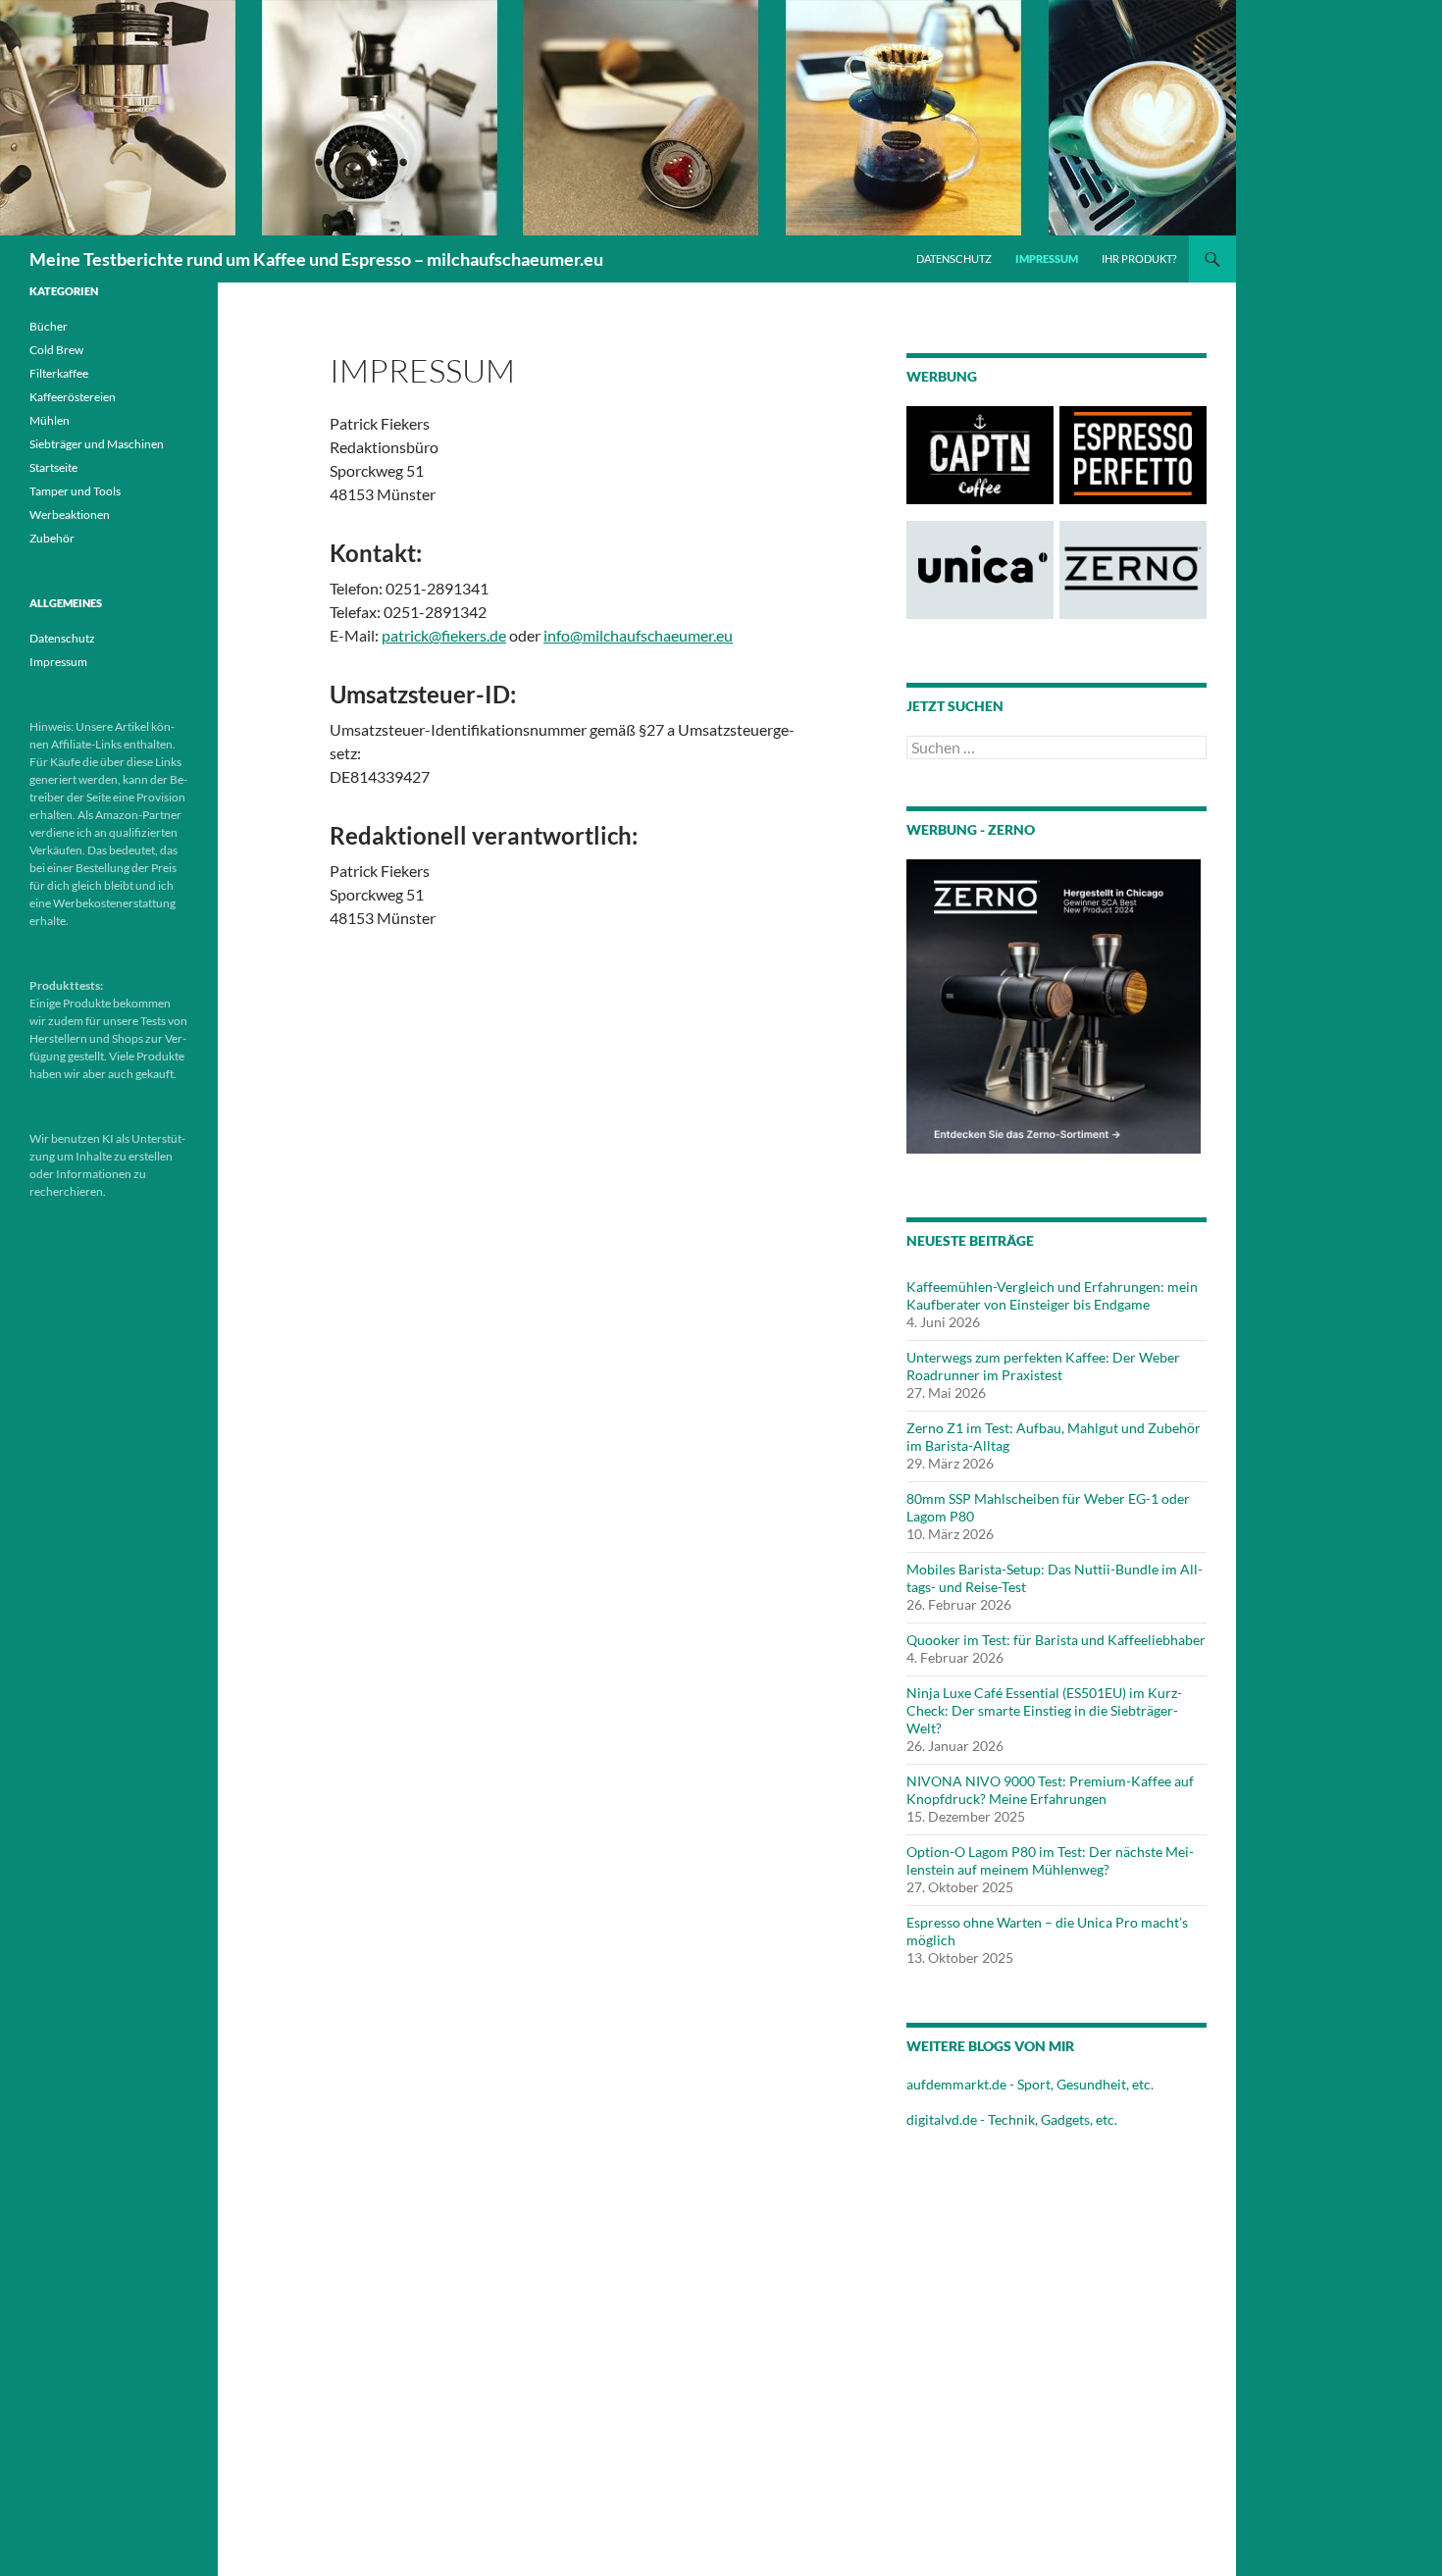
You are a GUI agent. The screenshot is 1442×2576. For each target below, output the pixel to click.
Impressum (1047, 258)
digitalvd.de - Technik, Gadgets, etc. (1012, 2119)
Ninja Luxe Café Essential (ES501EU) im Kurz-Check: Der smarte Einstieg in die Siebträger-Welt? (1044, 1710)
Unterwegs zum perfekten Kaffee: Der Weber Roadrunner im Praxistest (1043, 1366)
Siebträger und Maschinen (97, 444)
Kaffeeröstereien (73, 397)
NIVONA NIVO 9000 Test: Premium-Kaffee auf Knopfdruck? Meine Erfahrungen (1050, 1790)
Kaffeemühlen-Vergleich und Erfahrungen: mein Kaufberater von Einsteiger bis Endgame (1052, 1295)
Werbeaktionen (70, 515)
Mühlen (50, 420)
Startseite (53, 467)
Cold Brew (56, 350)
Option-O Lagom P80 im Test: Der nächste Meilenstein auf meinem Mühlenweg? (1050, 1860)
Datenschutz (954, 258)
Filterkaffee (59, 373)
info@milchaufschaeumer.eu (638, 635)
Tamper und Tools (75, 491)
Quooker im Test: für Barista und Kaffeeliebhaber (1056, 1640)
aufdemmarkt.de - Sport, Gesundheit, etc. (1030, 2084)
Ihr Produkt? (1139, 258)
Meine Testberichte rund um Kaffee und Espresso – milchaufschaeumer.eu (316, 259)
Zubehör (52, 538)
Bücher (49, 326)
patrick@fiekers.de (444, 635)
